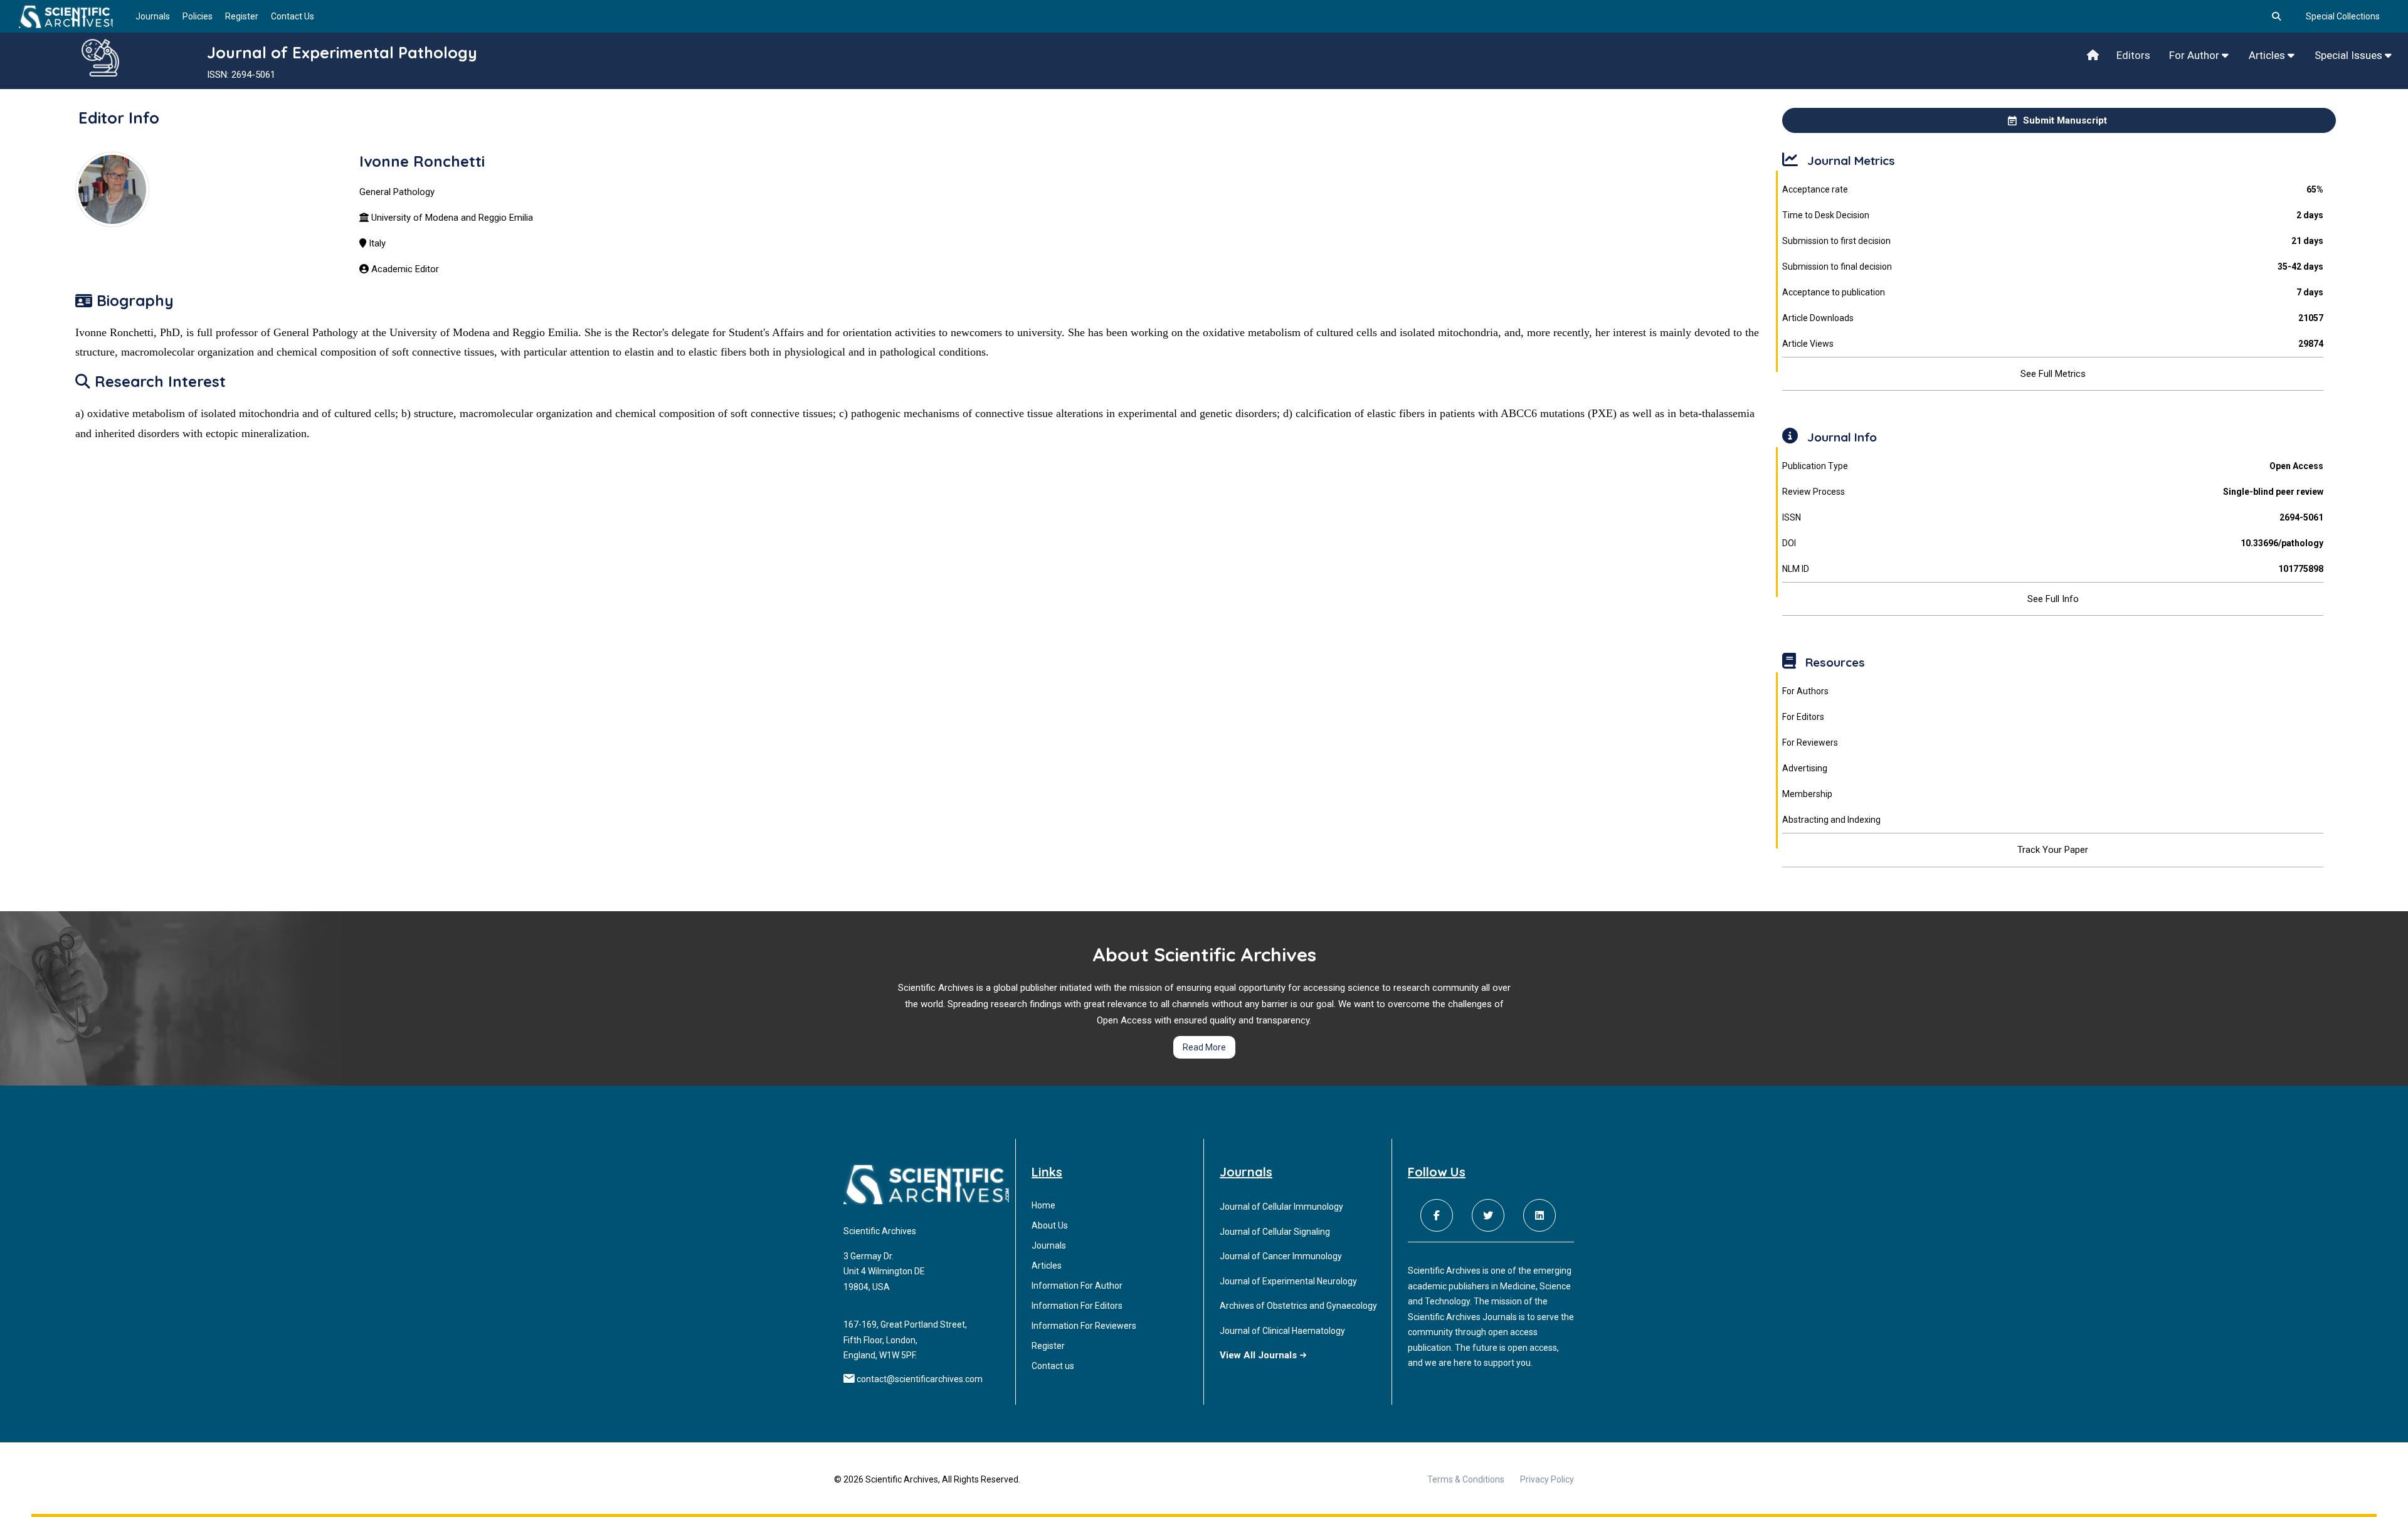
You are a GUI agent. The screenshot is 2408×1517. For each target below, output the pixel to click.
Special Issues (2350, 55)
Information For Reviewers (1084, 1326)
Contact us (1053, 1366)
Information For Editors (1077, 1306)
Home (1043, 1205)
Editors (2133, 55)
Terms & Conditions (1466, 1479)
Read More (1204, 1047)
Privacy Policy (1547, 1479)
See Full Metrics (2053, 374)
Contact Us (293, 16)
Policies (198, 16)
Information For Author (1077, 1286)
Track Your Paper (2053, 850)
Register (242, 16)
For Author (2195, 55)
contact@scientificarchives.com (920, 1379)
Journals (153, 16)
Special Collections (2343, 16)
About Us (1050, 1225)
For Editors (1803, 717)
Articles (2268, 55)
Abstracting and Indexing (1831, 820)
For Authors (1805, 691)
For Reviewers (1810, 743)
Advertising (1805, 768)
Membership (1807, 794)
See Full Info (2053, 599)
